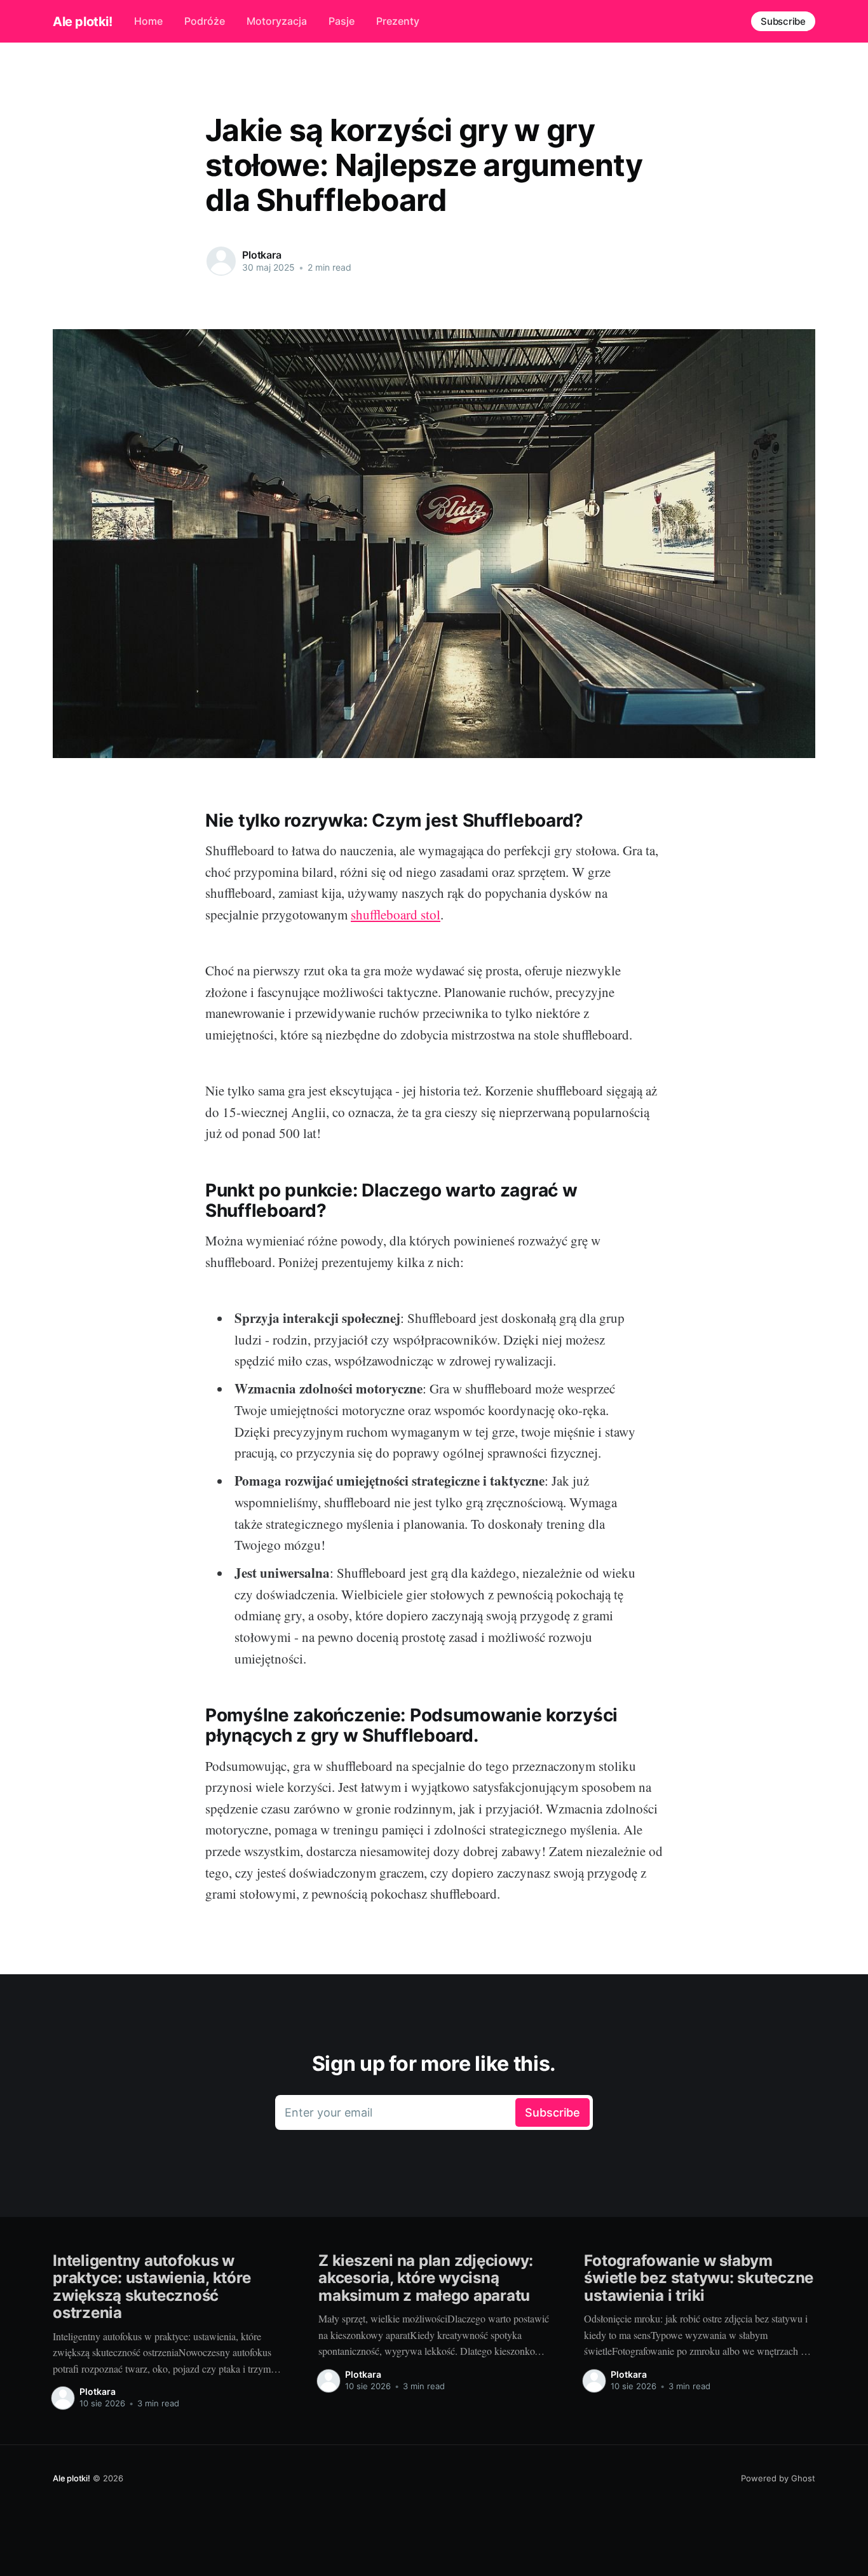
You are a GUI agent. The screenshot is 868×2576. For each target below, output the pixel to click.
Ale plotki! (83, 22)
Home (148, 21)
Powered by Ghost (778, 2478)
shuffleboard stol (396, 914)
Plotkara (262, 255)
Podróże (205, 21)
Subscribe (783, 21)
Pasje (342, 21)
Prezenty (398, 21)
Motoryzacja (277, 21)
